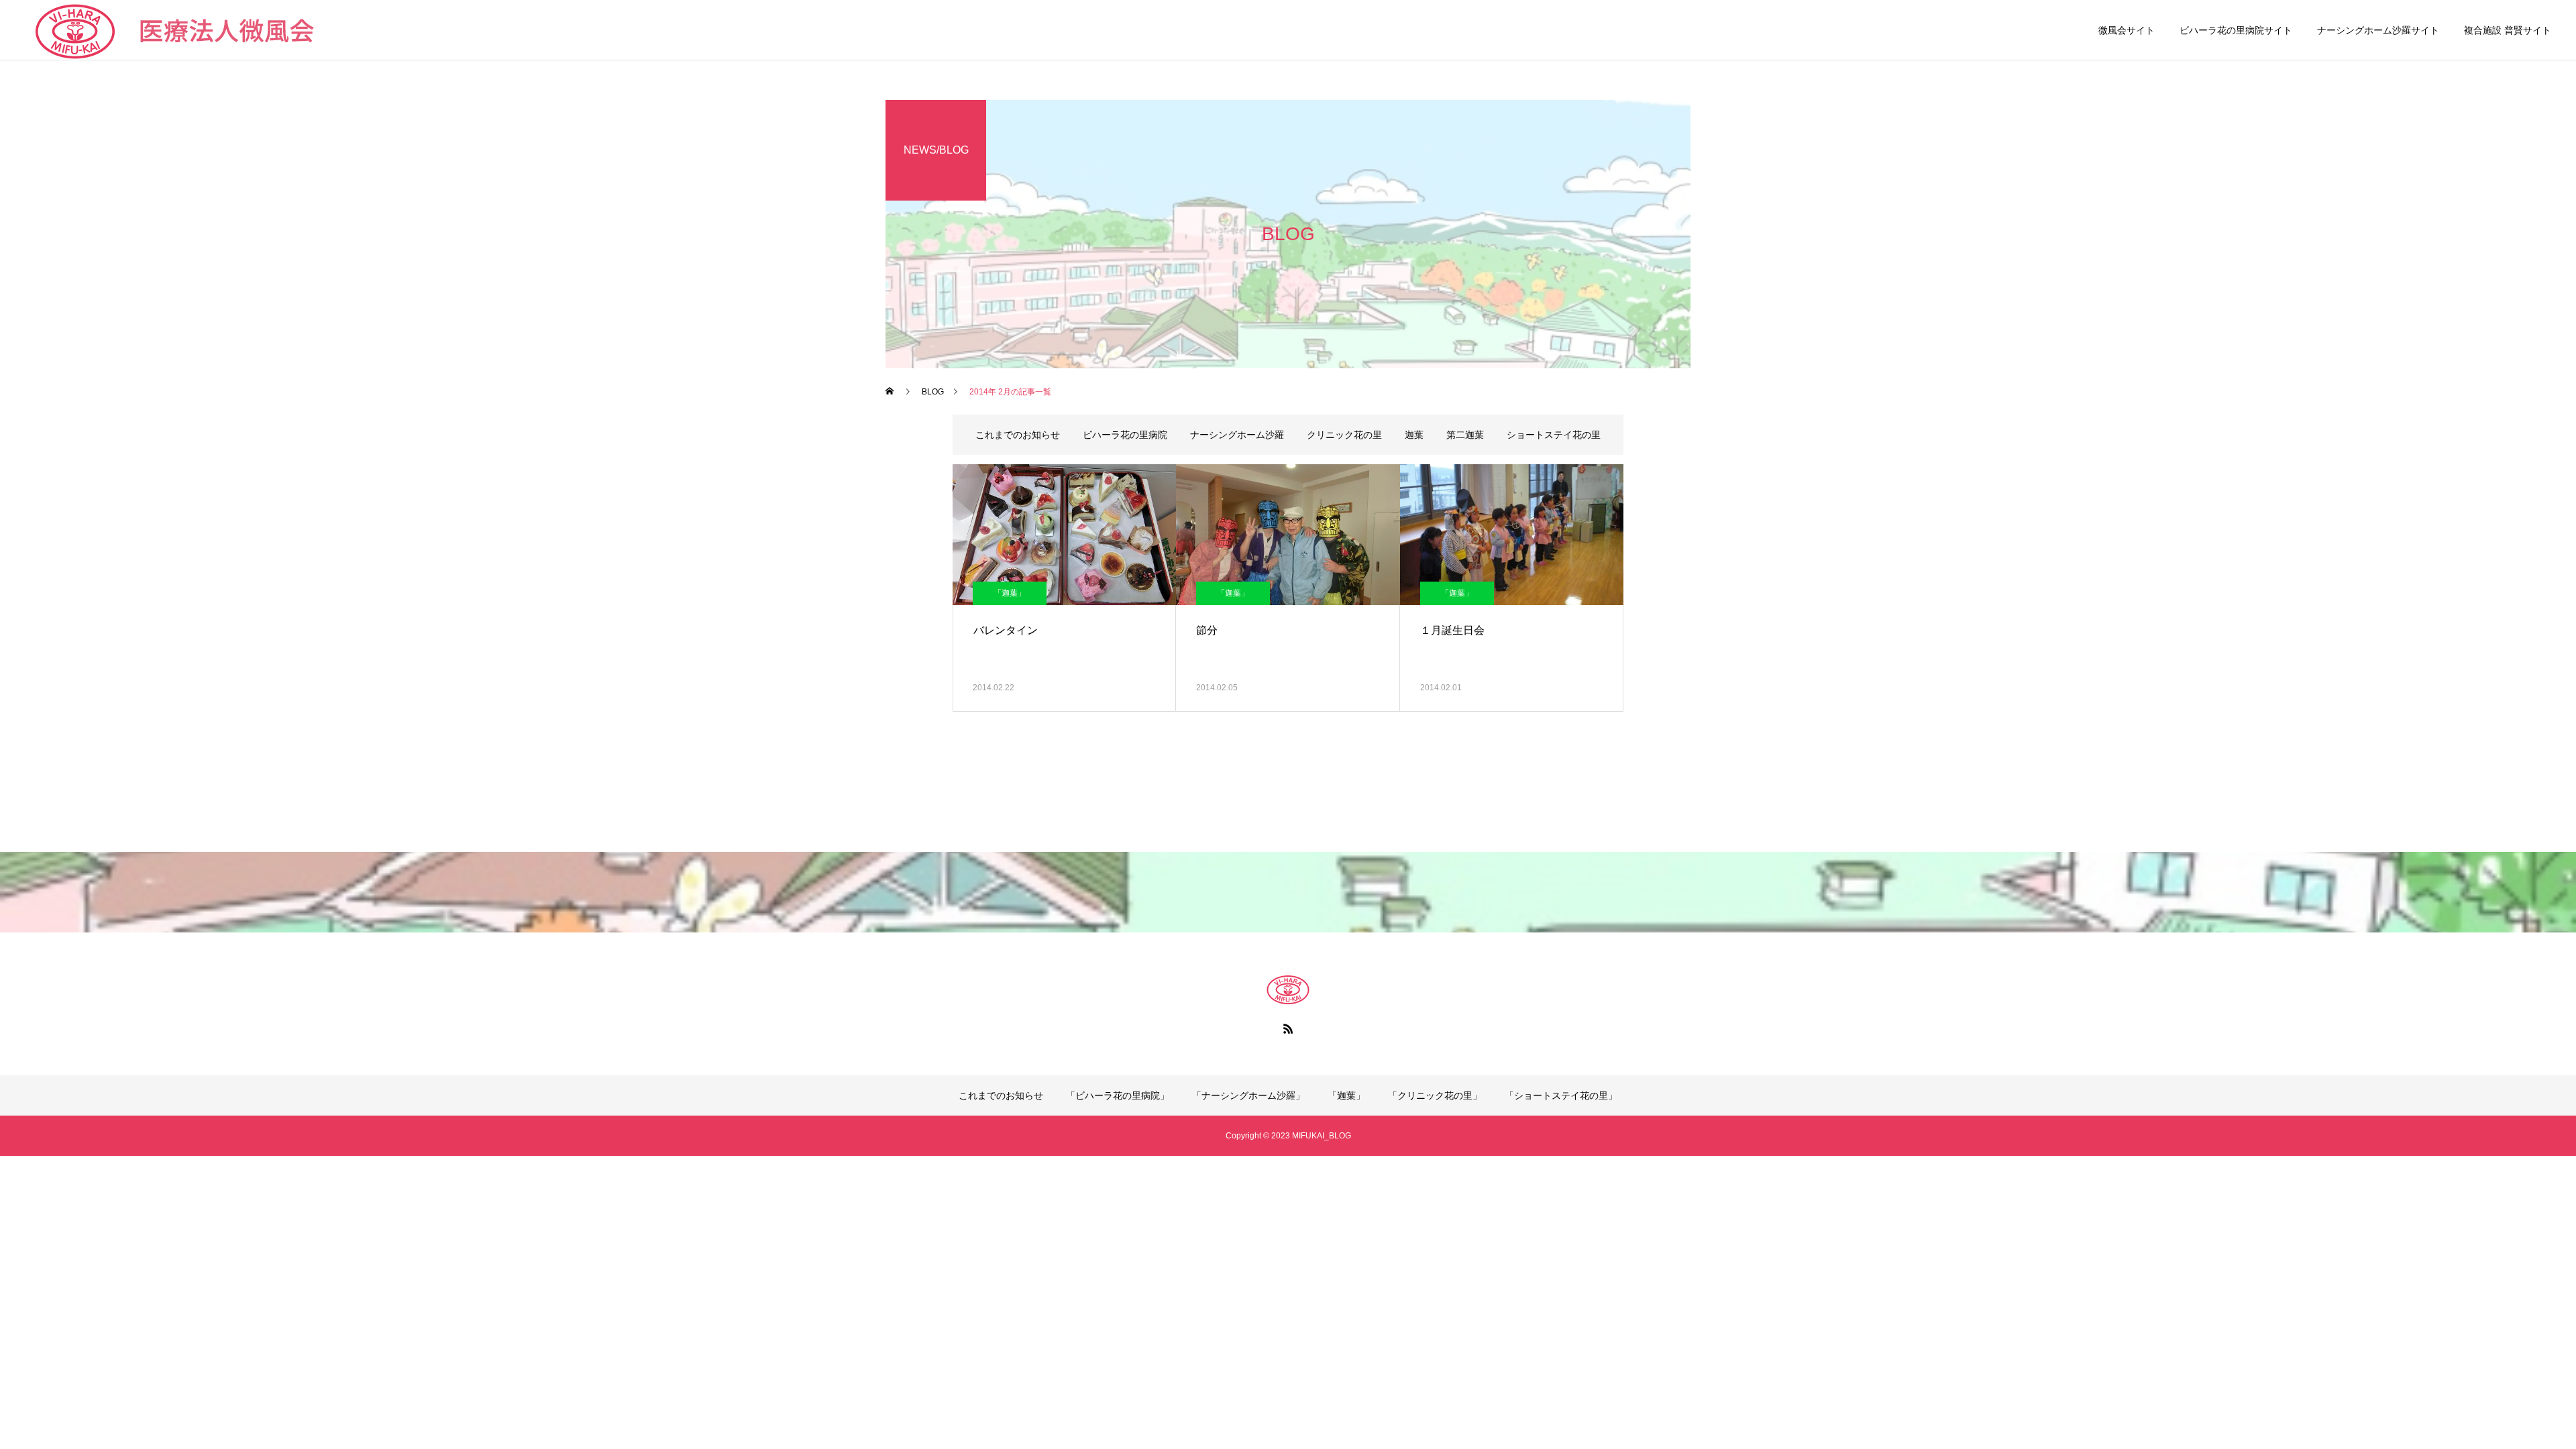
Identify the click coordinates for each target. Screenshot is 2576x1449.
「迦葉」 (1010, 593)
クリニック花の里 (1344, 435)
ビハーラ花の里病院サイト (2236, 30)
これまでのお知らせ (1018, 435)
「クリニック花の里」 (1435, 1095)
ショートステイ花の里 (1554, 435)
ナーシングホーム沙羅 (1237, 435)
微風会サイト (2127, 30)
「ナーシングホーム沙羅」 (1248, 1095)
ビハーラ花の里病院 (1125, 435)
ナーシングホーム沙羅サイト (2378, 30)
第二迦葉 (1465, 435)
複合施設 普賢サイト (2508, 30)
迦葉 (1414, 435)
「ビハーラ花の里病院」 (1118, 1095)
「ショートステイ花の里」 (1561, 1095)
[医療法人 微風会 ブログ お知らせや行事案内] (1288, 989)
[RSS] (1288, 1028)
